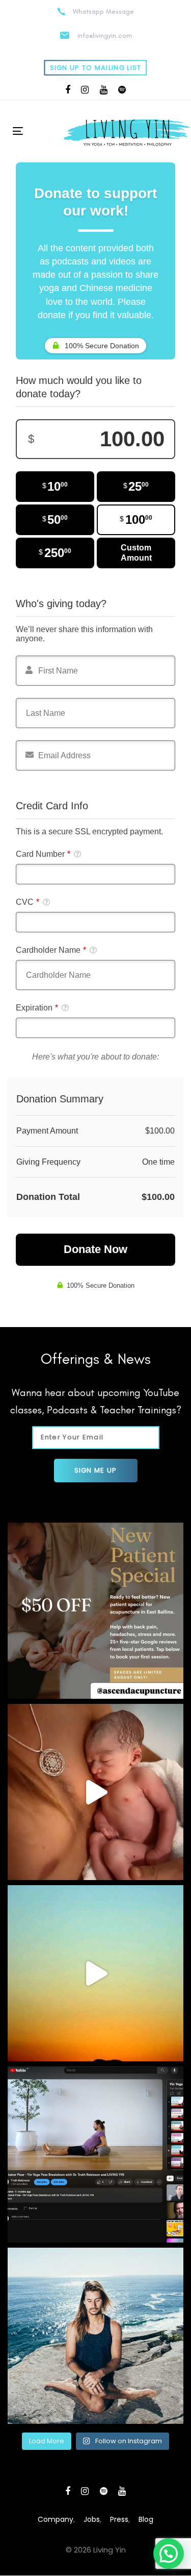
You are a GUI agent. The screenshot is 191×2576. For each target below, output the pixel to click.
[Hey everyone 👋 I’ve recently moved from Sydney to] (95, 1611)
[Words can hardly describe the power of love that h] (95, 1792)
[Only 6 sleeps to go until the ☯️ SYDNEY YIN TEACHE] (95, 2336)
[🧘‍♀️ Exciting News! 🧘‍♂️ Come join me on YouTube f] (95, 2154)
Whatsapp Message (103, 11)
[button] (169, 2554)
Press (119, 2519)
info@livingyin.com (105, 35)
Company (56, 2519)
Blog (146, 2519)
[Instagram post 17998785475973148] (95, 1973)
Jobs (92, 2519)
